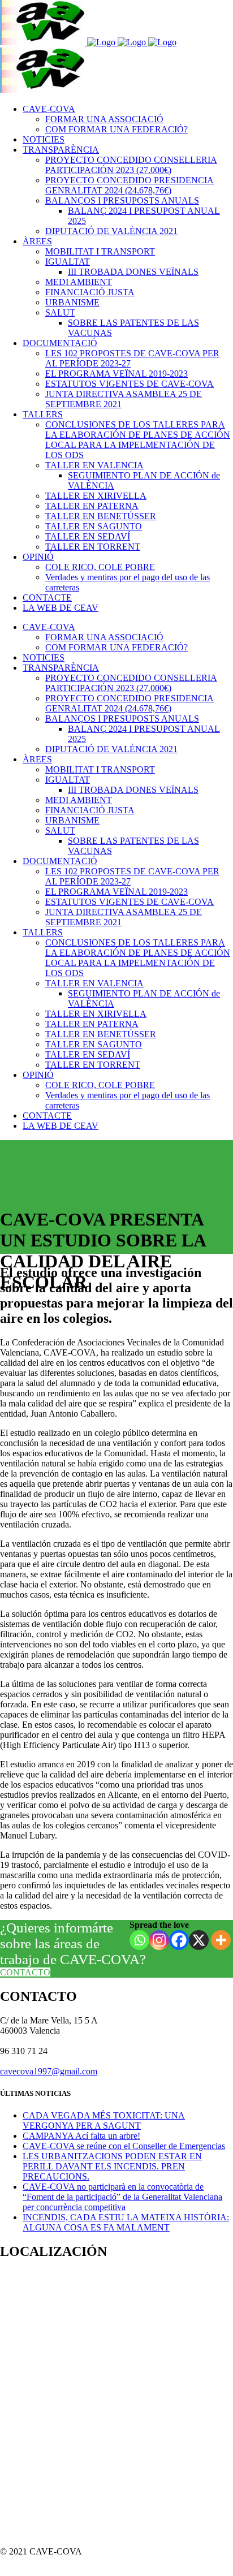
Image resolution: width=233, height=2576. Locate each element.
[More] (221, 1940)
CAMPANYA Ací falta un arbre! (81, 2136)
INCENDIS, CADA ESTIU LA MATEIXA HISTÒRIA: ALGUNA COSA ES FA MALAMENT (126, 2222)
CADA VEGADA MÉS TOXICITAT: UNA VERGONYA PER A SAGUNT (104, 2120)
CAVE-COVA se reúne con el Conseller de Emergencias (124, 2146)
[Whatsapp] (139, 1940)
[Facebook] (179, 1940)
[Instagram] (159, 1940)
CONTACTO (25, 1972)
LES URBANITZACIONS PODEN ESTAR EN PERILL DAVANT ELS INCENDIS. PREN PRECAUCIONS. (112, 2166)
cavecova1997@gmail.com (49, 2071)
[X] (199, 1940)
